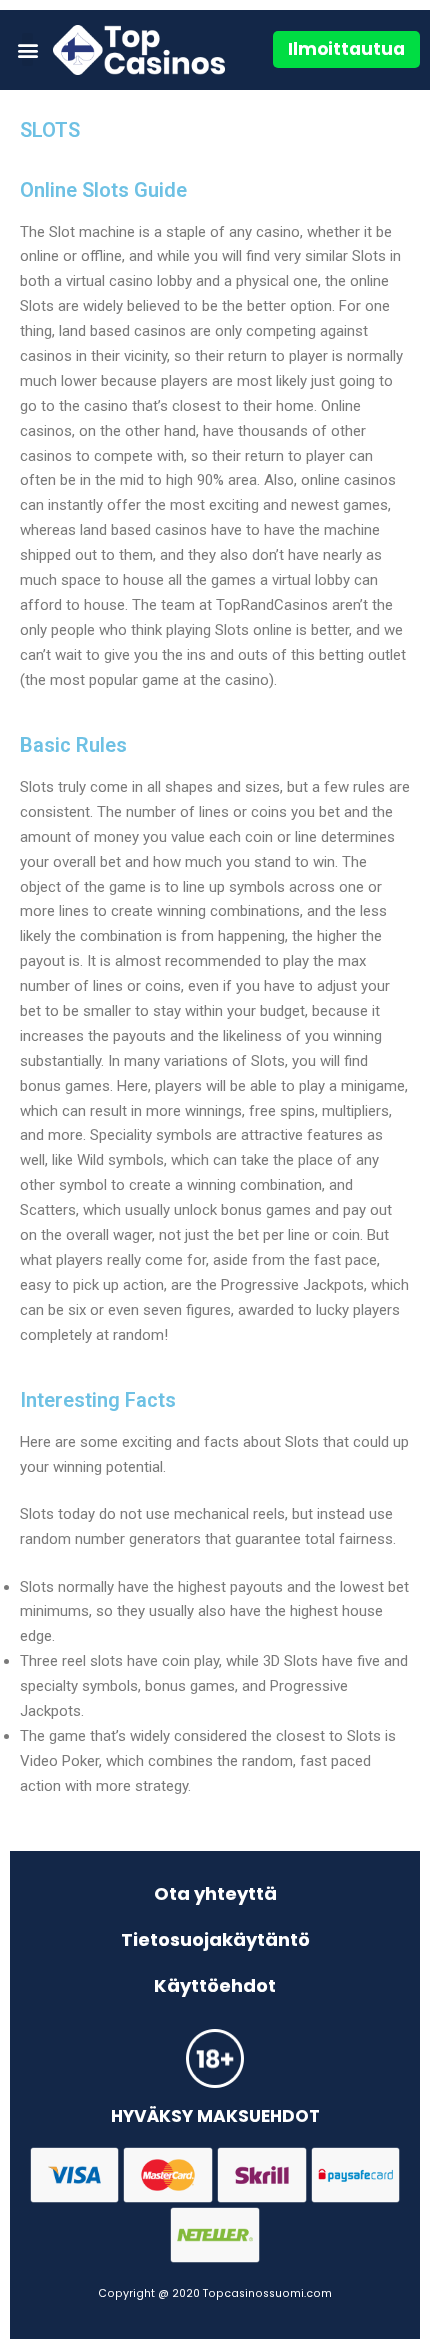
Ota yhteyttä (215, 1893)
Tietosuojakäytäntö (215, 1939)
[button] (27, 49)
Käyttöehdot (215, 1985)
